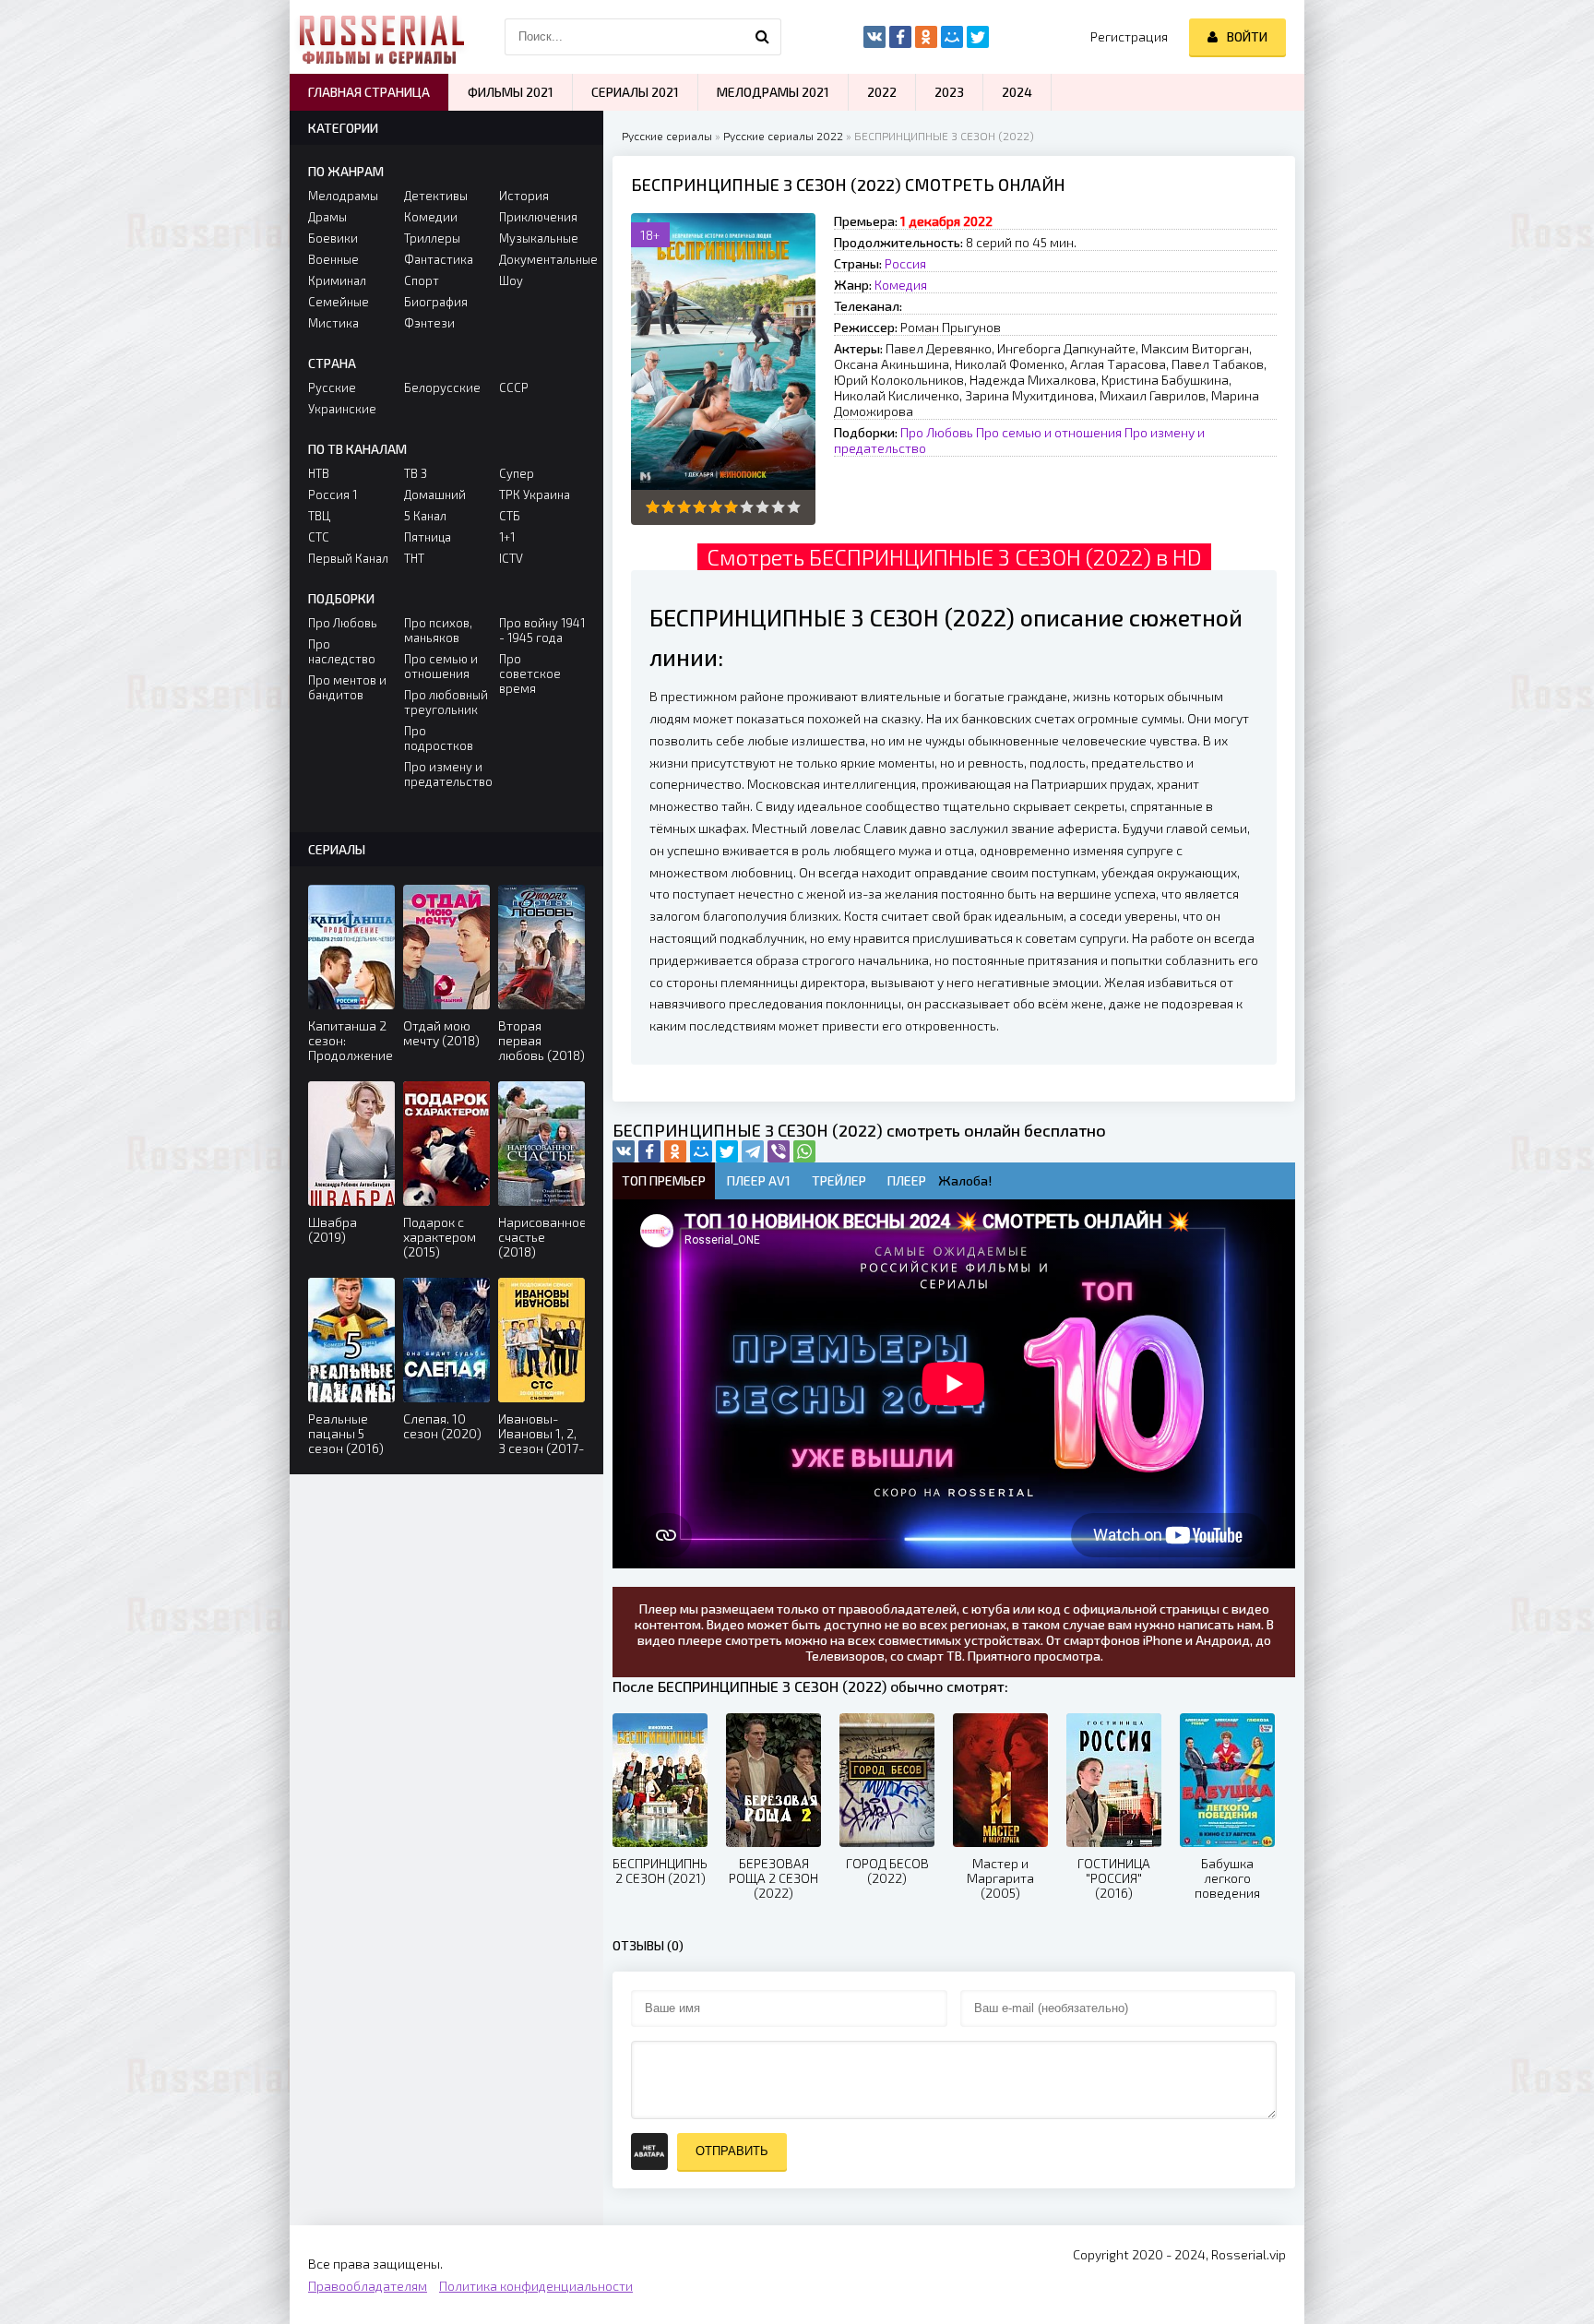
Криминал (337, 280)
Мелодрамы (343, 196)
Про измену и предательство (447, 774)
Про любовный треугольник (446, 702)
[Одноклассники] (675, 1151)
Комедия (901, 285)
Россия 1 (333, 495)
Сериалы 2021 (635, 92)
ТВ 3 (416, 473)
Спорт (422, 280)
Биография (436, 302)
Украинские (342, 409)
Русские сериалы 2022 (783, 136)
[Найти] (763, 37)
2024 (1017, 92)
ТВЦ (319, 516)
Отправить (732, 2151)
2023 (949, 92)
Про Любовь (937, 432)
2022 (882, 92)
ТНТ (414, 558)
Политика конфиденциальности (536, 2286)
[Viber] (779, 1151)
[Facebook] (649, 1151)
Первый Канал (348, 558)
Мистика (333, 323)
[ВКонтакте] (624, 1151)
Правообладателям (368, 2286)
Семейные (339, 302)
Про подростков (439, 738)
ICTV (511, 558)
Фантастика (439, 259)
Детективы (436, 196)
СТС (319, 537)
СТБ (510, 516)
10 (794, 507)
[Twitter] (727, 1151)
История (524, 196)
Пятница (428, 537)
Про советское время (530, 673)
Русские (332, 387)
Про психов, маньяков (438, 630)
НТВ (319, 473)
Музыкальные (539, 238)
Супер (517, 473)
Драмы (327, 217)
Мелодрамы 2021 (773, 92)
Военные (333, 259)
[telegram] (753, 1151)
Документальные (542, 259)
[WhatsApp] (804, 1151)
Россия (905, 263)
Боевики (333, 238)
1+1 (507, 537)
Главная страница (369, 92)
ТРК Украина (535, 495)
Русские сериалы (667, 136)
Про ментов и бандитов (347, 687)
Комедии (431, 217)
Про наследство (342, 651)
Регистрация (1129, 36)
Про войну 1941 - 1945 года (542, 630)
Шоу (511, 280)
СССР (514, 387)
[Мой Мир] (701, 1151)
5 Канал (425, 516)
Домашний (435, 495)
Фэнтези (429, 323)
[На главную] (382, 37)
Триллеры (432, 238)
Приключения (538, 217)
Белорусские (442, 387)
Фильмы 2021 (511, 92)
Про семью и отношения (1049, 432)
